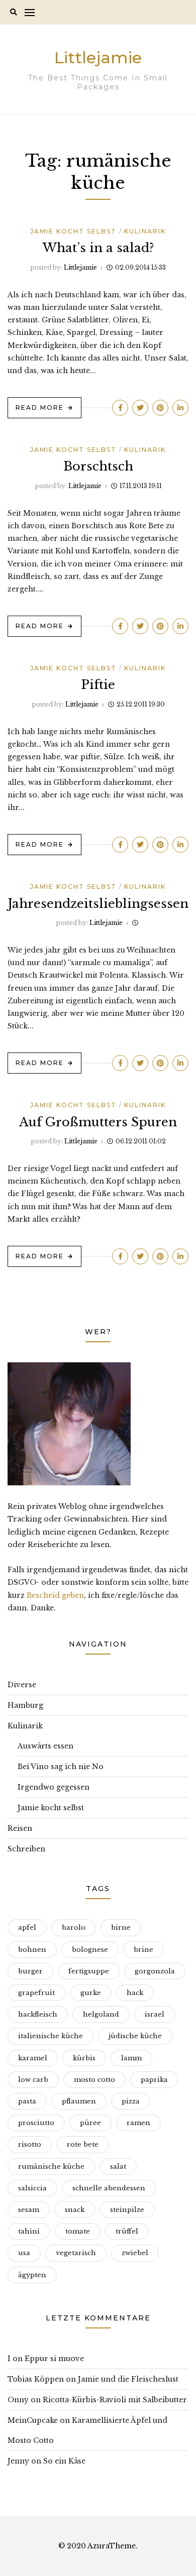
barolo (74, 1927)
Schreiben (26, 1849)
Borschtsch (98, 466)
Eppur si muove (54, 2359)
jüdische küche (135, 2036)
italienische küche (51, 2036)
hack (135, 1993)
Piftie (98, 685)
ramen (138, 2123)
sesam (29, 2210)
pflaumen (79, 2101)
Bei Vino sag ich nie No (61, 1767)
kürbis (84, 2058)
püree (90, 2123)
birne (121, 1927)
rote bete (83, 2144)
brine (143, 1950)
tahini (29, 2231)
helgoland (101, 2014)
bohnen (32, 1950)
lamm (131, 2058)
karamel (33, 2058)
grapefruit (36, 1993)
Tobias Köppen (36, 2379)
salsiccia (32, 2188)
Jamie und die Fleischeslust (128, 2379)
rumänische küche (51, 2167)
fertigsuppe (89, 1971)
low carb (33, 2080)
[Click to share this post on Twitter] (140, 408)
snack (75, 2210)
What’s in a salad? (98, 248)
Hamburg (25, 1705)
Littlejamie (98, 57)
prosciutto (36, 2123)
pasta (27, 2101)
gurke (91, 1993)
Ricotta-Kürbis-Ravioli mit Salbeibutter (115, 2400)
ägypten (32, 2275)
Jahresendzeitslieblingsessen (98, 904)
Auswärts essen (45, 1746)
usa (24, 2253)
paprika (154, 2080)
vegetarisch (76, 2253)
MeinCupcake (33, 2420)
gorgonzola (155, 1971)
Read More (40, 407)
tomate (78, 2231)
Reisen (20, 1828)
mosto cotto (94, 2080)
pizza (131, 2101)
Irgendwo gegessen (54, 1787)
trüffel (127, 2231)
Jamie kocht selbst (73, 231)
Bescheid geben (55, 1595)
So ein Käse (64, 2461)
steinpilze (127, 2210)
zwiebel (135, 2253)
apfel (27, 1927)
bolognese (90, 1950)
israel (155, 2014)
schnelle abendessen (109, 2188)
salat (118, 2167)
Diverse (22, 1685)
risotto (30, 2144)
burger (30, 1971)
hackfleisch (38, 2014)
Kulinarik (145, 231)
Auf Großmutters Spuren (98, 1122)
